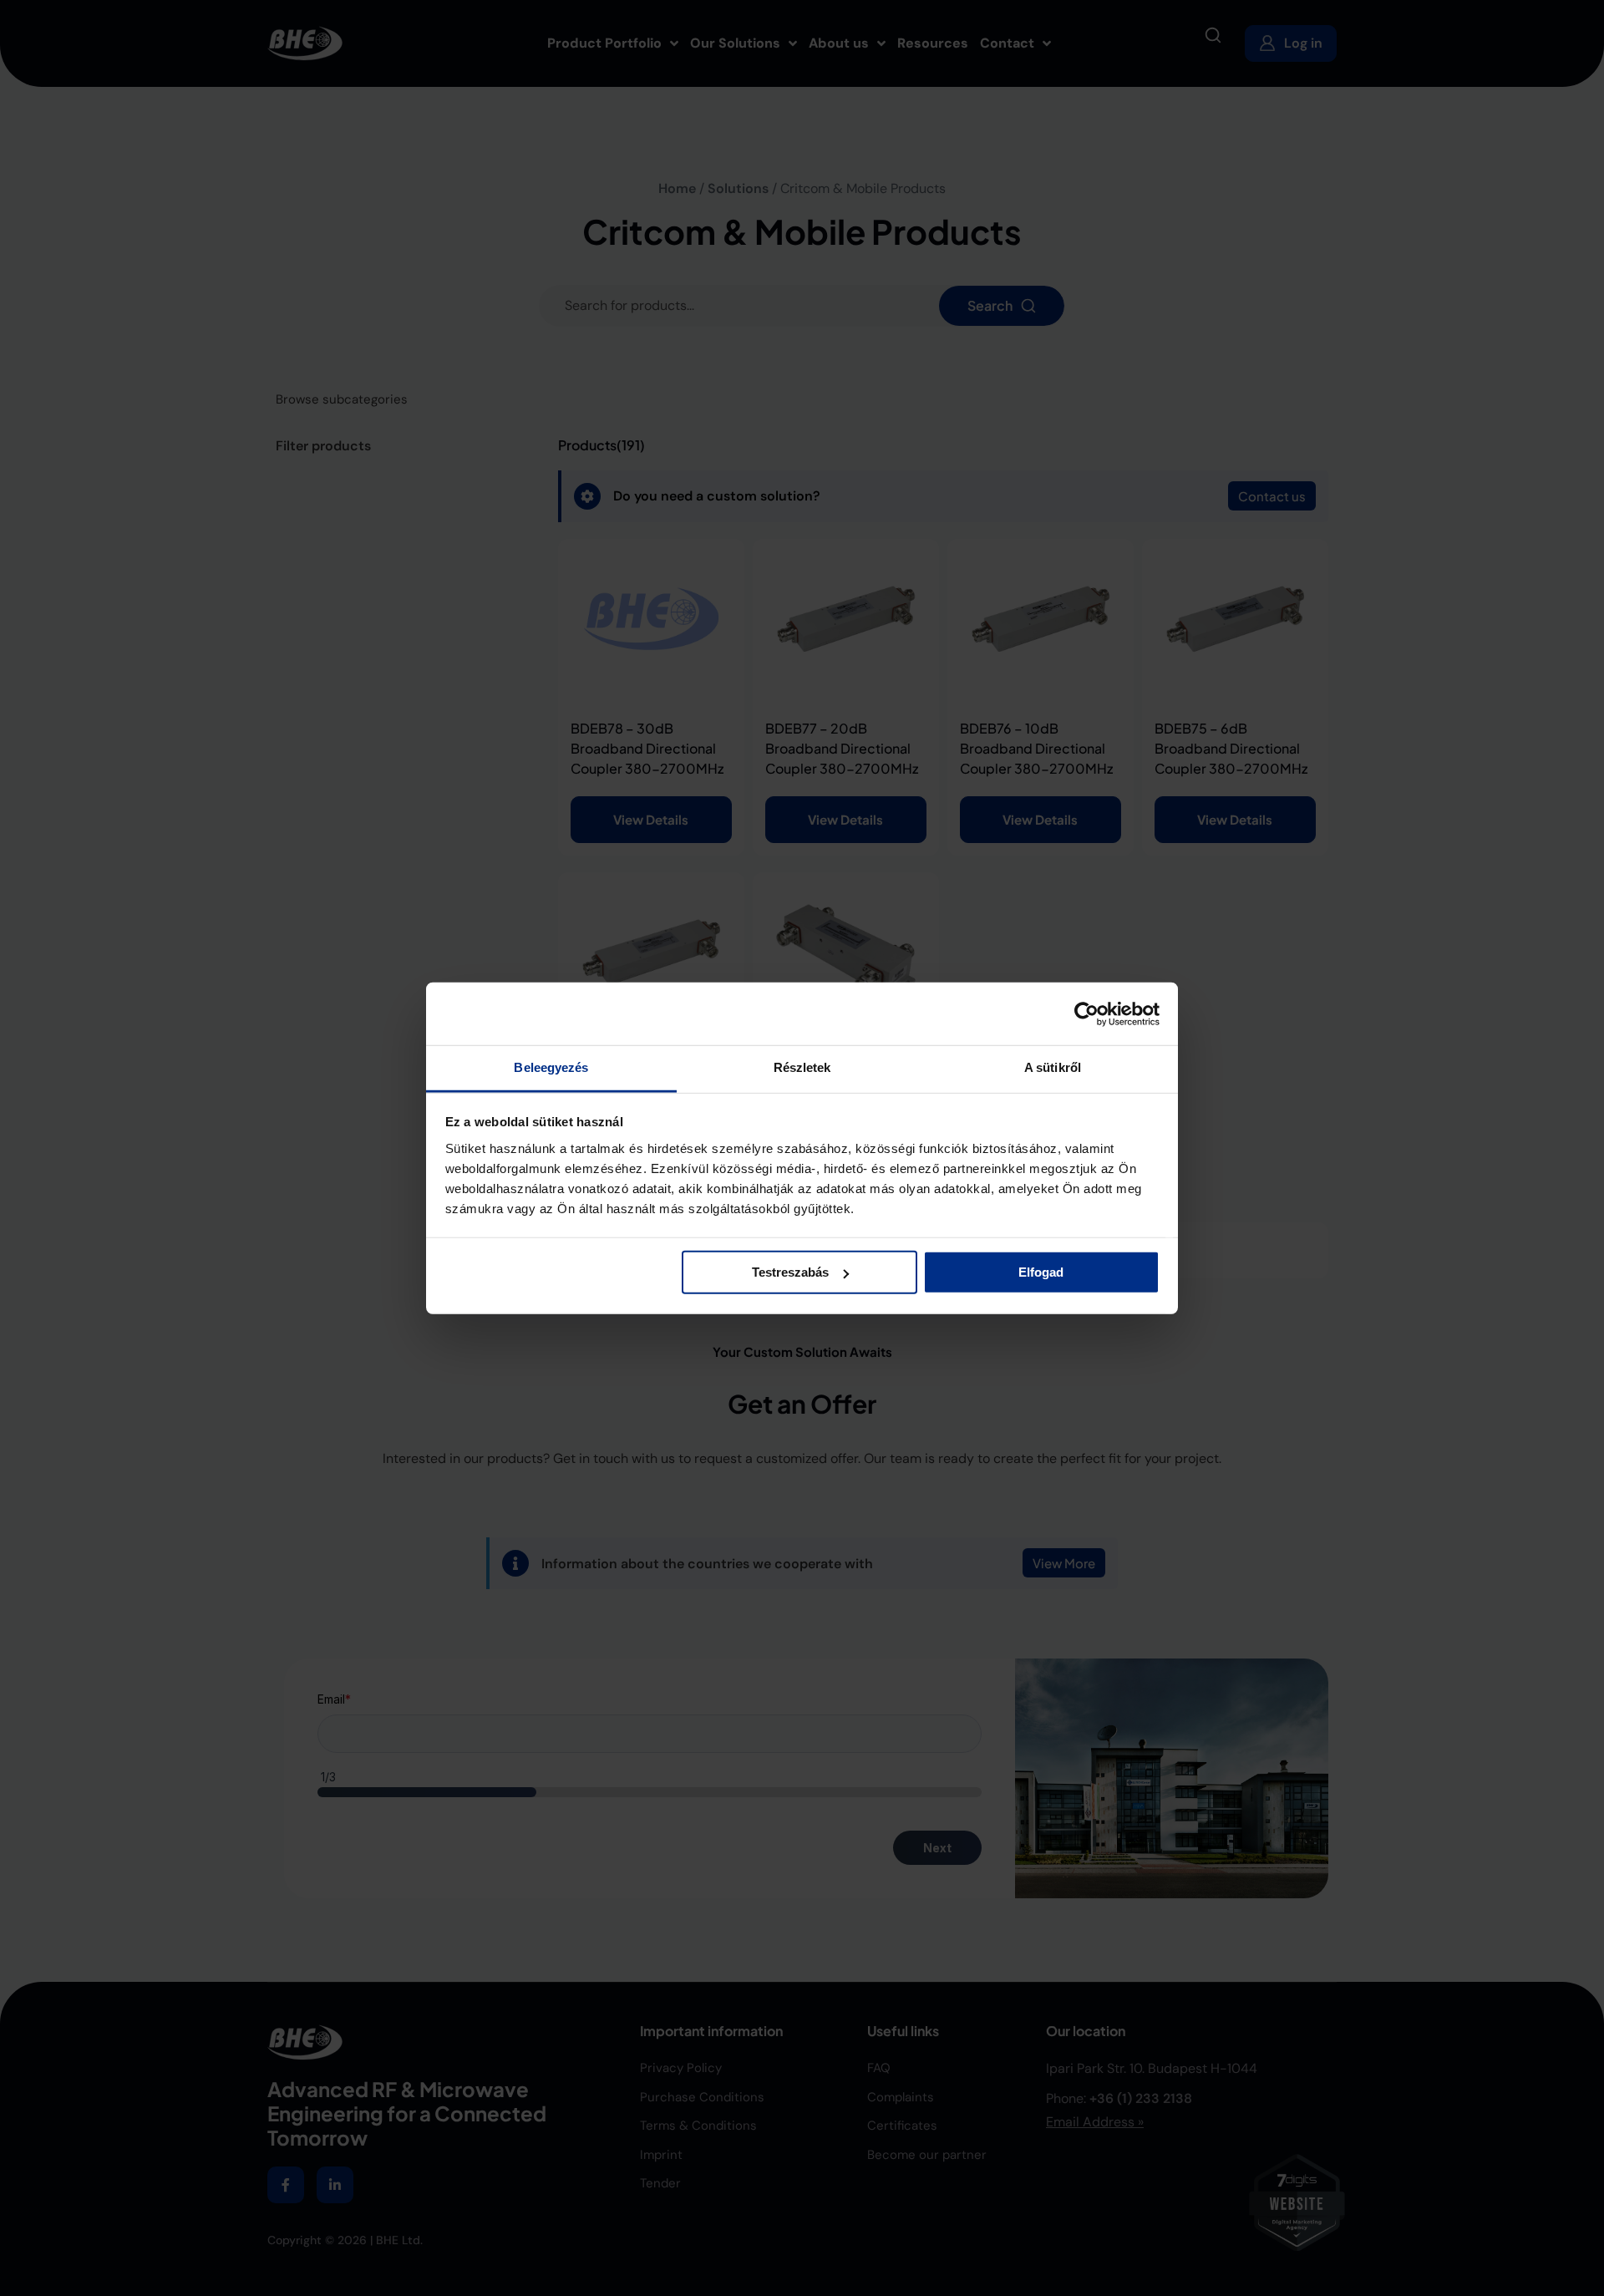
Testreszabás (790, 1272)
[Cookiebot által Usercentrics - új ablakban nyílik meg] (1086, 1013)
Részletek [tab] (802, 1067)
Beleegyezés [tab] (551, 1067)
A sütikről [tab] (1053, 1067)
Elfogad (1041, 1272)
